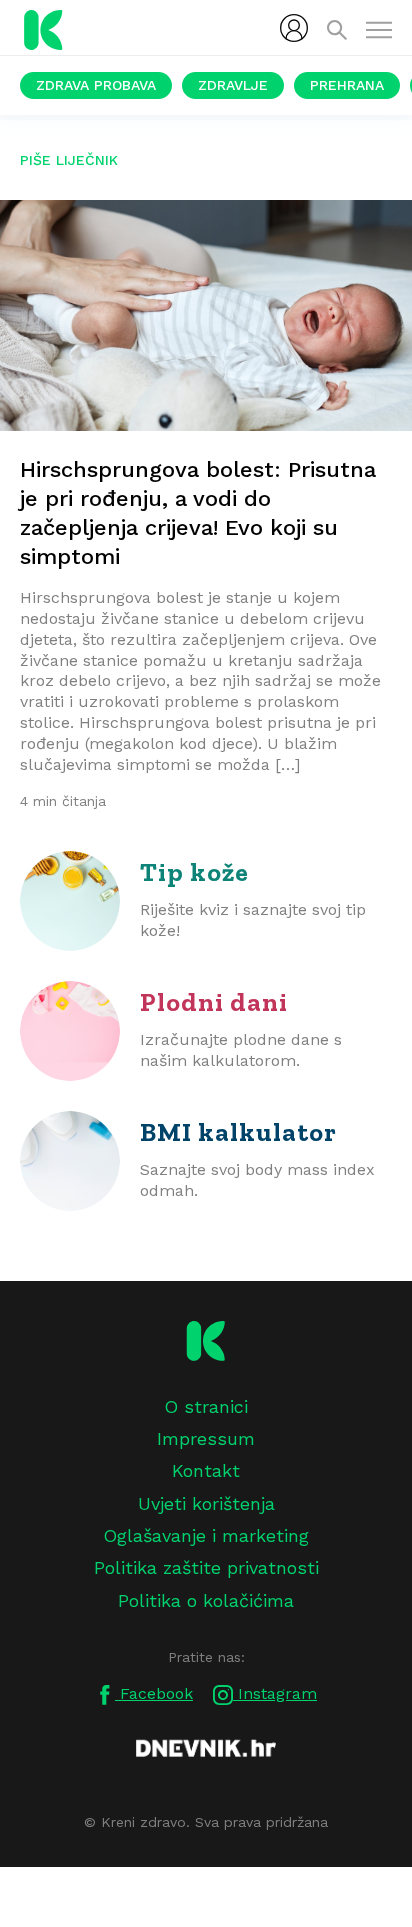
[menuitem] (294, 28)
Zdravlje (233, 85)
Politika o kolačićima (206, 1600)
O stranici (206, 1406)
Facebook (154, 1693)
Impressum (206, 1438)
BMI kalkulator (238, 1132)
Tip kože (194, 872)
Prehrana (347, 85)
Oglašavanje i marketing (206, 1535)
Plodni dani (214, 1002)
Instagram (275, 1693)
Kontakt (206, 1470)
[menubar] (294, 28)
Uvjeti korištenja (206, 1503)
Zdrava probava (96, 85)
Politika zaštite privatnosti (206, 1567)
